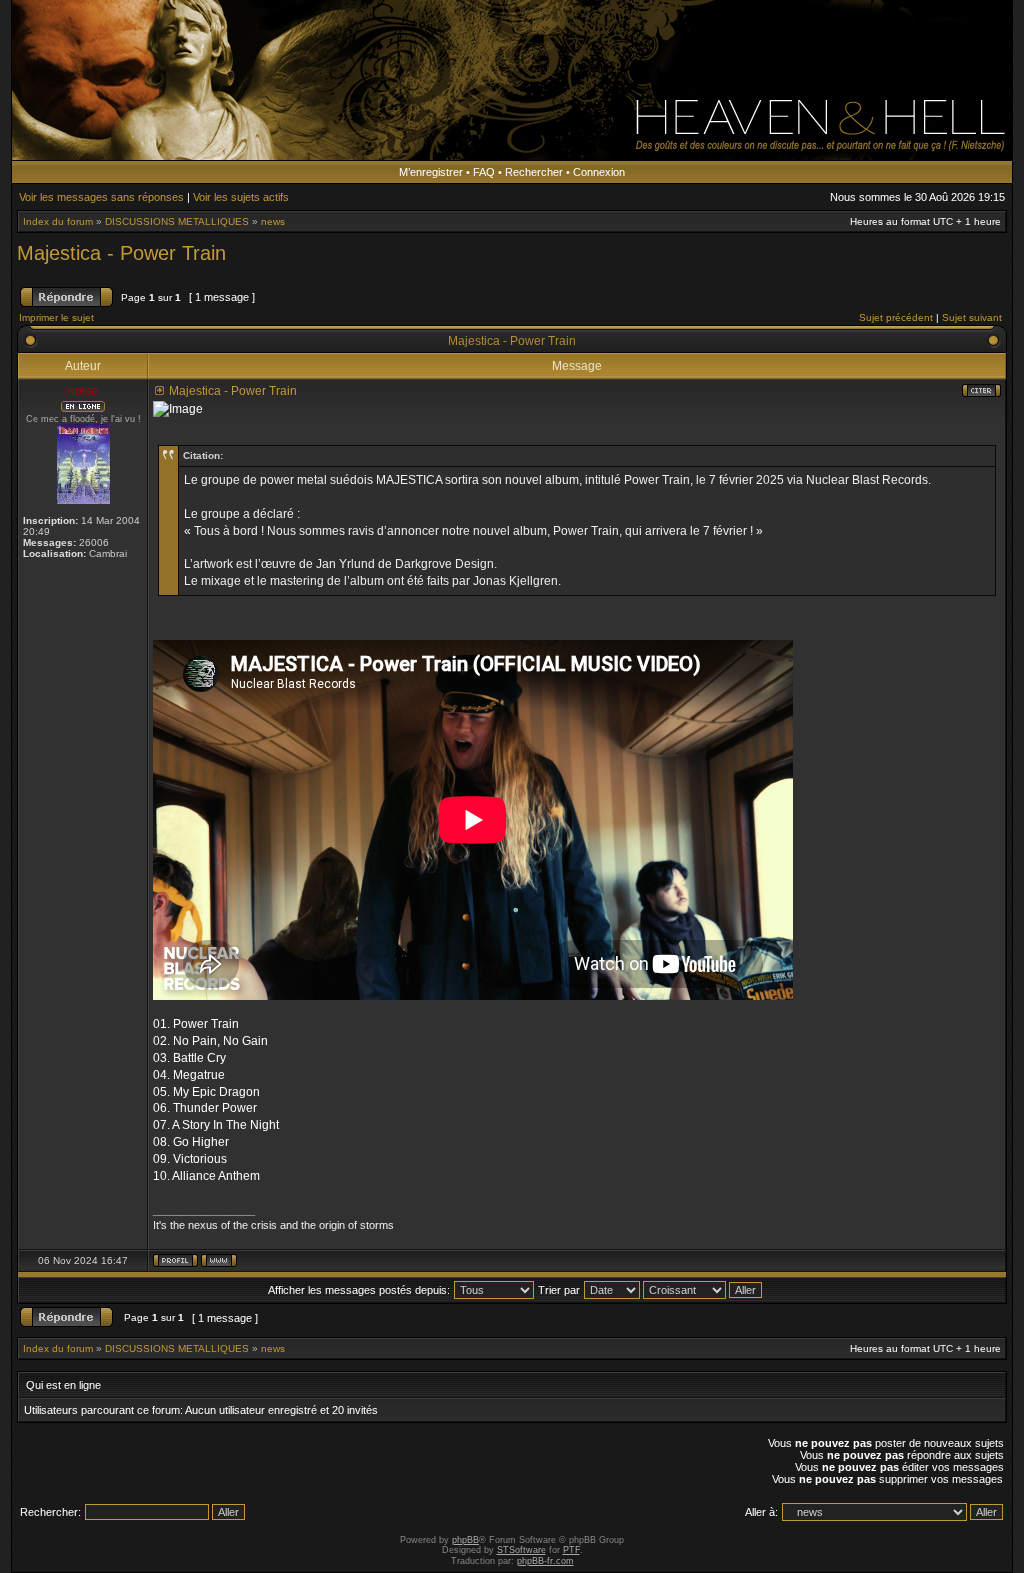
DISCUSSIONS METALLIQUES (177, 221)
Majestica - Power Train (121, 253)
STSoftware (521, 1550)
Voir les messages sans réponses (101, 197)
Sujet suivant (972, 317)
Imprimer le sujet (56, 317)
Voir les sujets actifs (241, 197)
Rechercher (534, 172)
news (273, 221)
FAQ (484, 172)
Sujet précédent (896, 317)
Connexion (599, 172)
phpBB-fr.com (545, 1561)
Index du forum (58, 221)
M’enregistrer (431, 172)
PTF (571, 1550)
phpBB (465, 1540)
